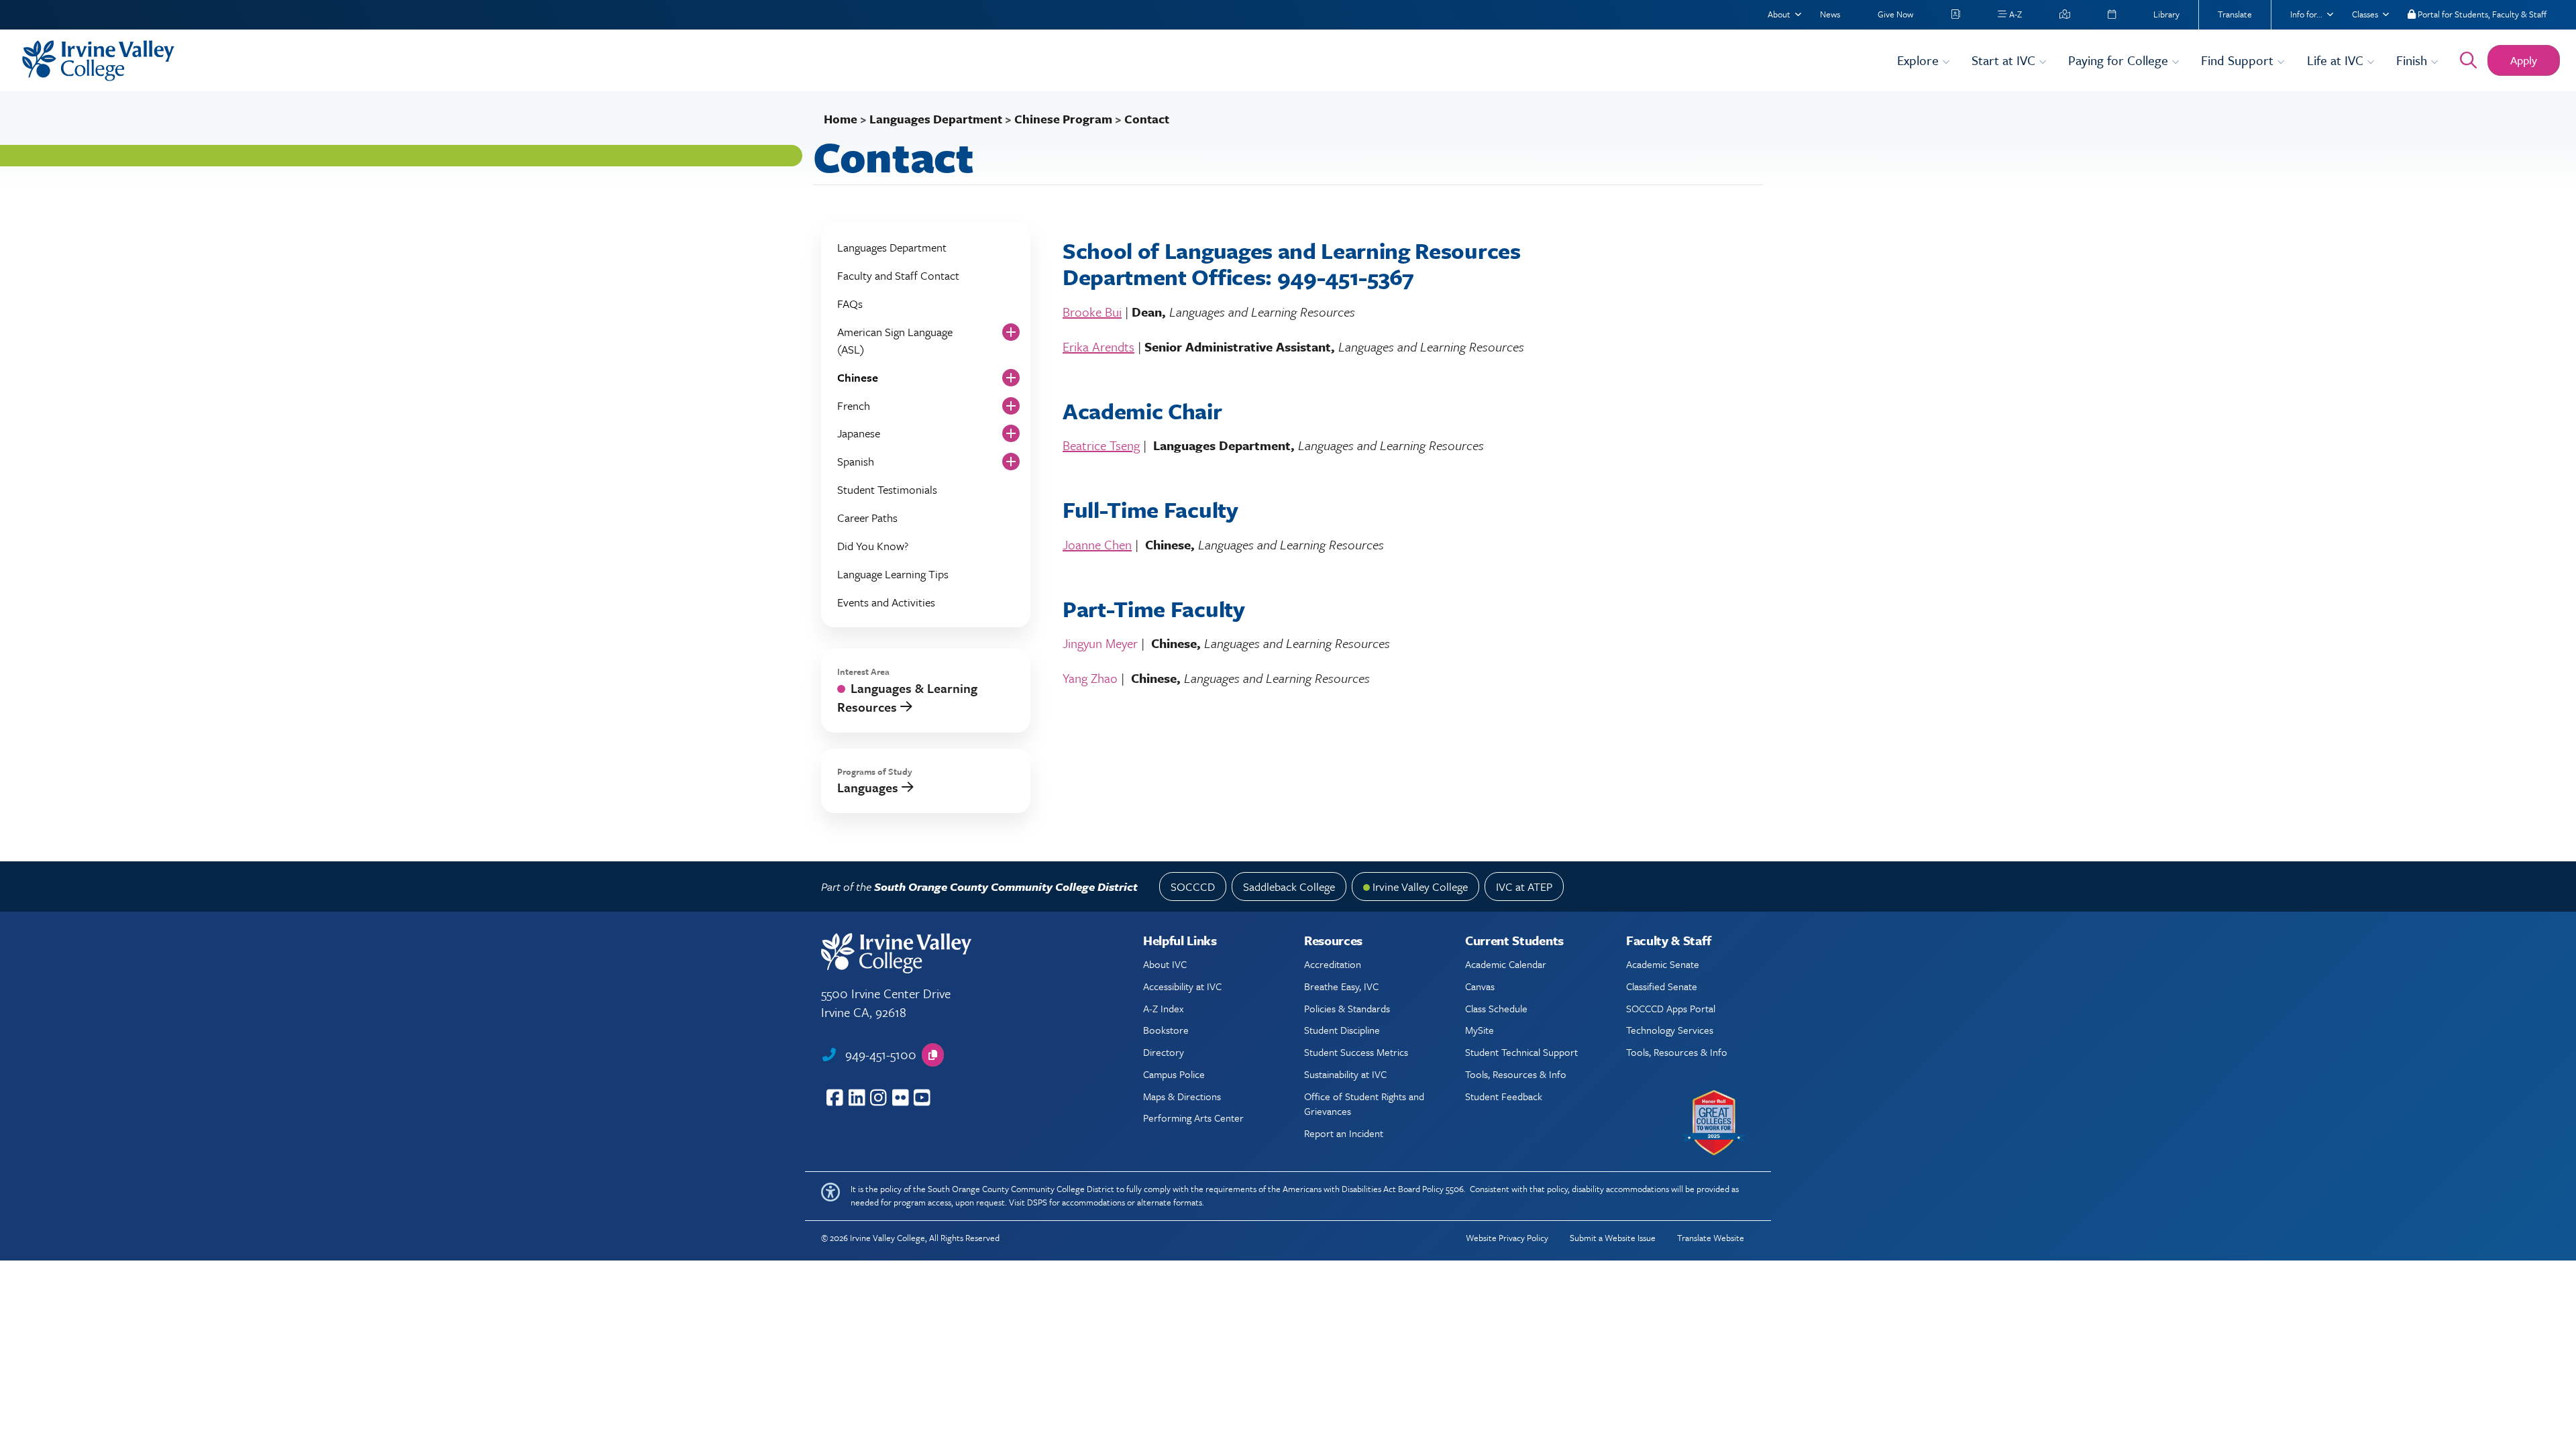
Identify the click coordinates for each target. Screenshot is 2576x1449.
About (1779, 14)
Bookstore (1166, 1030)
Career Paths (867, 518)
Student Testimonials (887, 489)
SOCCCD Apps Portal (1671, 1008)
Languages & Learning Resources (907, 697)
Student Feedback (1504, 1096)
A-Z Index (1163, 1008)
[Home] (951, 61)
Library (2166, 14)
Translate (2235, 14)
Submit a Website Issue (1613, 1238)
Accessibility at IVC (1182, 986)
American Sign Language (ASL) (895, 340)
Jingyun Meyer (1100, 643)
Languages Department (936, 119)
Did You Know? (873, 546)
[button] (933, 1055)
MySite (1480, 1030)
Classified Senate (1662, 986)
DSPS (1037, 1202)
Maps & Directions (1182, 1096)
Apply (2524, 60)
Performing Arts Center (1193, 1118)
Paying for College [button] (2120, 60)
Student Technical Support (1521, 1052)
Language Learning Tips (893, 574)
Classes (2365, 14)
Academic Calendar (1506, 964)
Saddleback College (1289, 887)
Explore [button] (1920, 60)
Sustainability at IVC (1345, 1074)
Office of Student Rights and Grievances (1364, 1104)
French (854, 406)
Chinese (858, 377)
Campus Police (1174, 1074)
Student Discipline (1342, 1030)
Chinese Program (1063, 119)
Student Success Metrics (1356, 1052)
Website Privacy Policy (1507, 1238)
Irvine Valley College (1420, 887)
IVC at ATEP (1524, 887)
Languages (869, 787)
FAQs (850, 304)
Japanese (859, 433)
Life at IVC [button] (2337, 60)
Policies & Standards (1347, 1008)
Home (841, 119)
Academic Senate (1663, 964)
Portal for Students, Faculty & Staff (2481, 14)
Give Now (1895, 14)
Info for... (2306, 14)
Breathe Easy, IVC (1341, 986)
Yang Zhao (1090, 678)
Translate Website (1711, 1238)
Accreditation (1333, 964)
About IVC (1165, 964)
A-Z (2015, 14)
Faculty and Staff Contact (898, 275)
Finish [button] (2413, 60)
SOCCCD (1193, 887)
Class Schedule (1496, 1008)
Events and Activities (886, 602)
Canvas (1480, 986)
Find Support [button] (2239, 60)
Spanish (856, 461)
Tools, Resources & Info (1516, 1074)
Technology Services (1670, 1030)
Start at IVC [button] (2005, 60)
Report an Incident (1344, 1133)
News (1830, 14)
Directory (1164, 1052)
